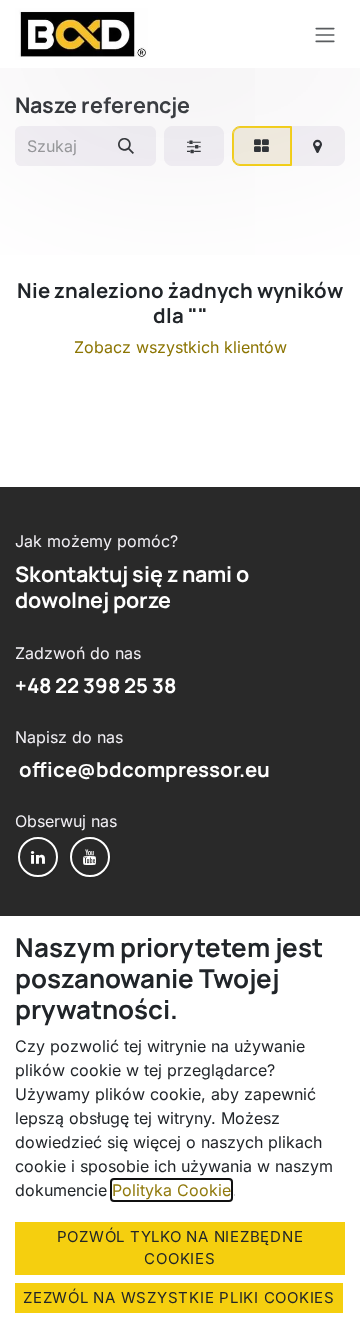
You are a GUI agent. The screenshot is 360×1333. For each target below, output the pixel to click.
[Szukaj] (125, 146)
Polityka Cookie (171, 1190)
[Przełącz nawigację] (325, 34)
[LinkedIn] (38, 857)
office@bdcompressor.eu (142, 769)
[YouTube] (90, 857)
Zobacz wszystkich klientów (180, 347)
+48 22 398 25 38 (95, 685)
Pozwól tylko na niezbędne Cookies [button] (180, 1248)
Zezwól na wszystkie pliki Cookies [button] (179, 1297)
